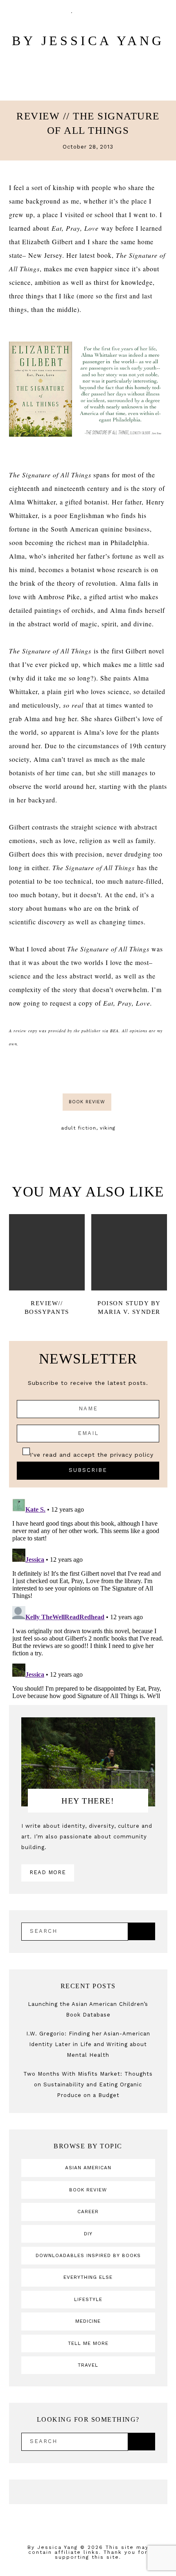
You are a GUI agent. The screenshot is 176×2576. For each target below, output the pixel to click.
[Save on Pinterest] (99, 1071)
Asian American (88, 2168)
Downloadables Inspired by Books (88, 2255)
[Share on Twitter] (88, 1071)
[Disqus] (88, 1598)
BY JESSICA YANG (88, 41)
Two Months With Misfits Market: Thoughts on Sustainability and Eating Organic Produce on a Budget (88, 2084)
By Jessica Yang (53, 2547)
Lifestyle (88, 2299)
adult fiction (79, 1128)
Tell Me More (88, 2343)
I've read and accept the (92, 1455)
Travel (88, 2365)
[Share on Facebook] (78, 1071)
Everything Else (88, 2277)
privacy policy (132, 1455)
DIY (88, 2234)
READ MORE (48, 1872)
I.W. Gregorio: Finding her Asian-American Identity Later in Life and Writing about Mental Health (88, 2044)
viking (108, 1128)
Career (88, 2212)
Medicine (88, 2321)
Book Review (87, 1102)
